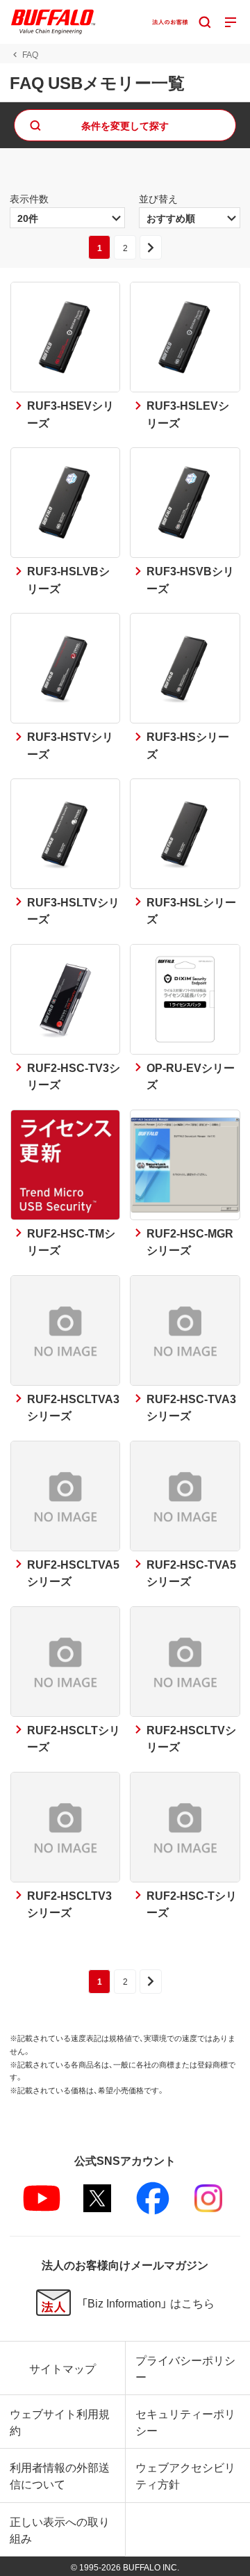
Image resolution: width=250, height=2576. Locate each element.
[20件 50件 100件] (67, 218)
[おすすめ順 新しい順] (190, 218)
